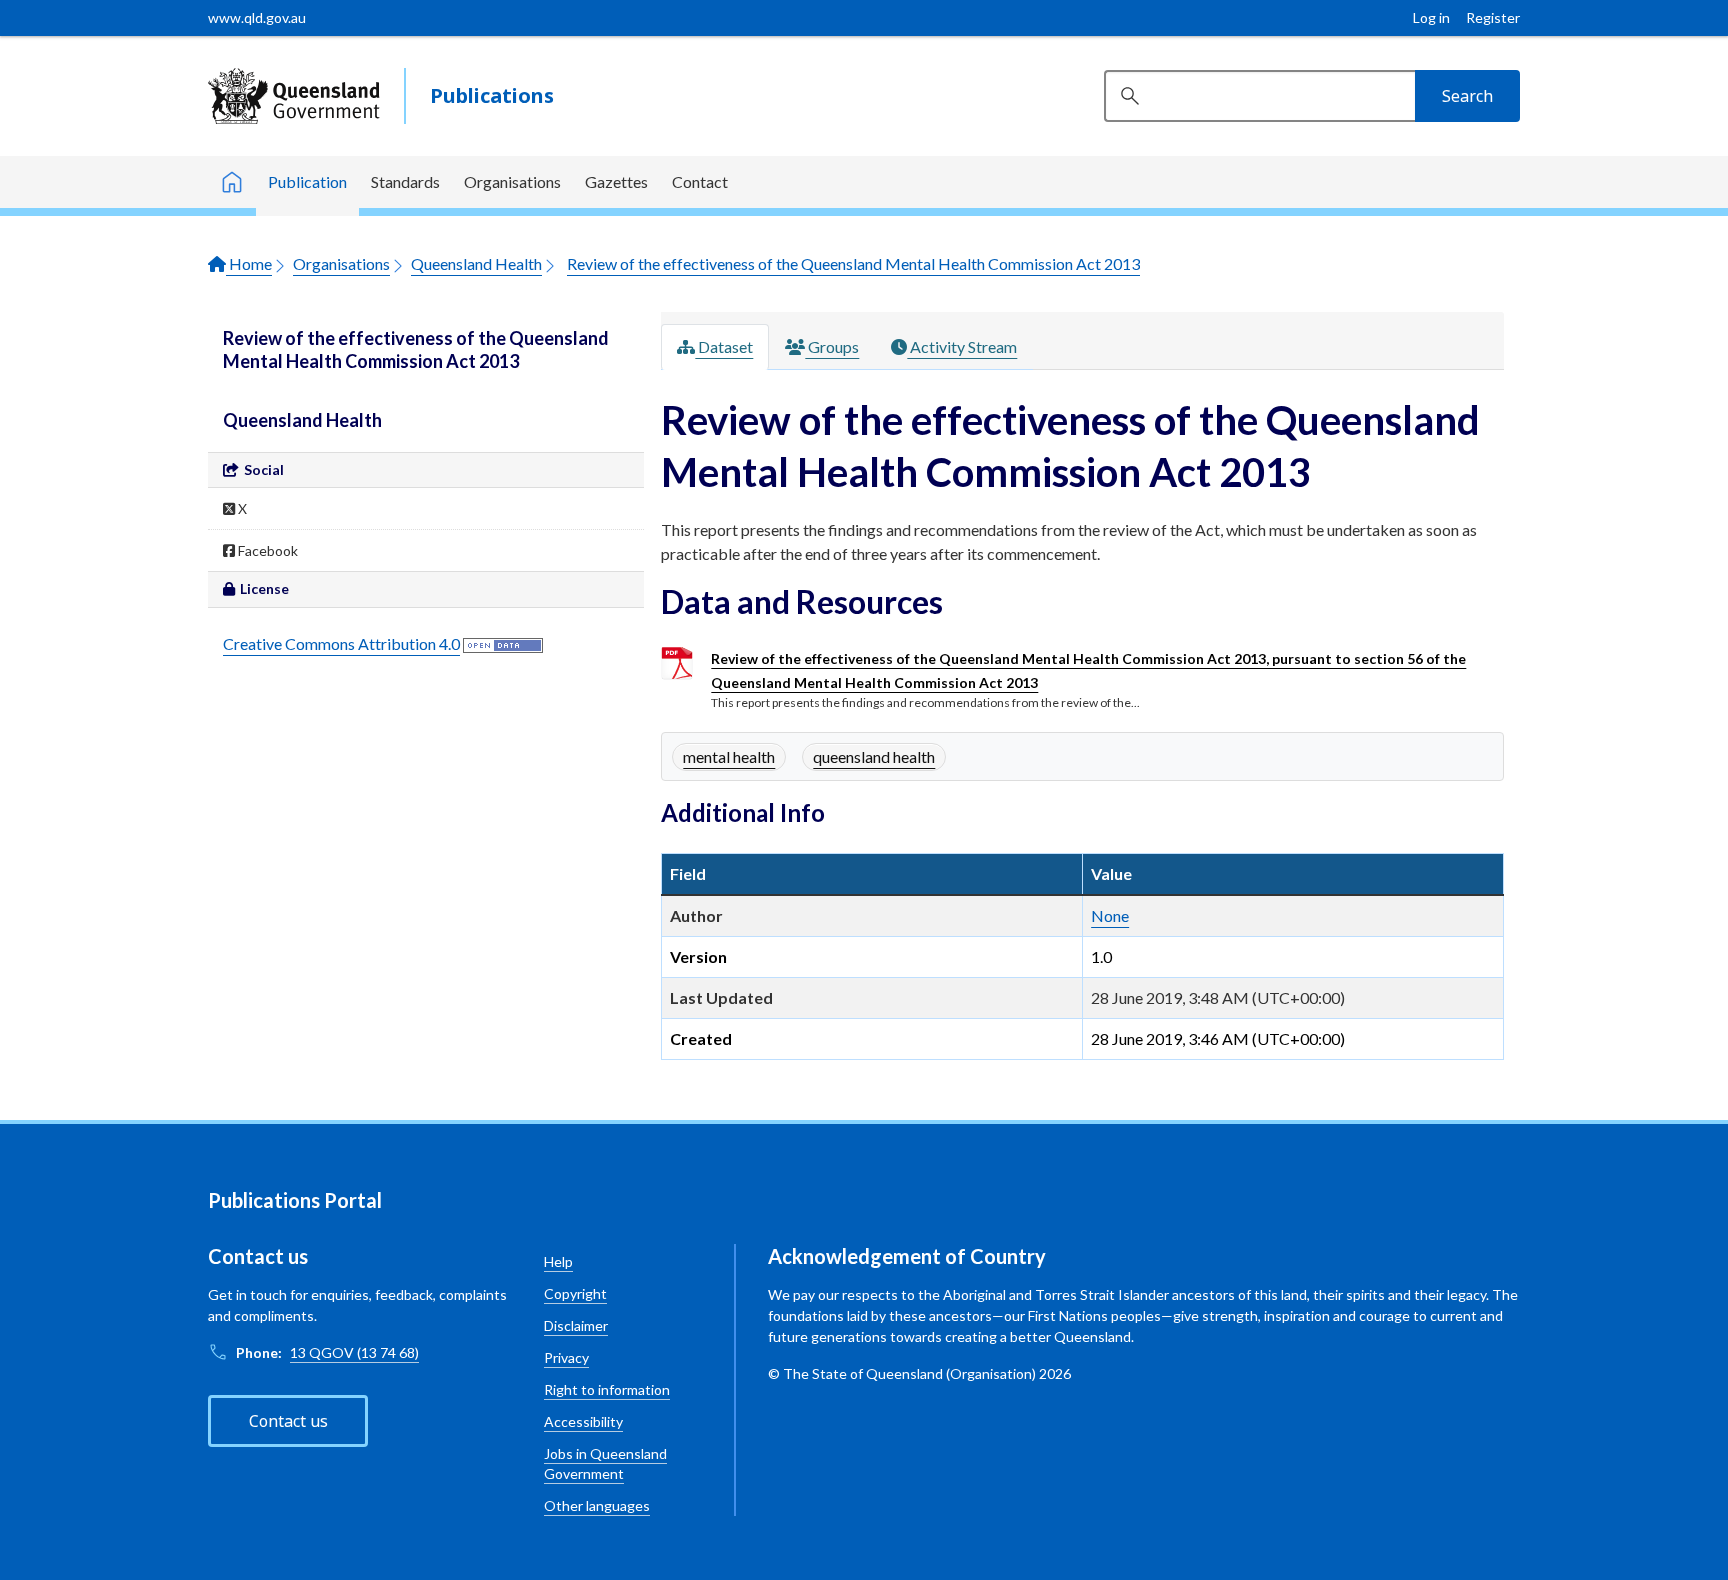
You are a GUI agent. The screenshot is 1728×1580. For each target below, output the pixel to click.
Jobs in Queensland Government (605, 1463)
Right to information (607, 1389)
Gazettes (616, 181)
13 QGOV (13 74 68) (354, 1352)
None (1110, 915)
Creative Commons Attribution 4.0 (341, 643)
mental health (729, 756)
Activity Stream (962, 346)
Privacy (566, 1357)
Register (1493, 17)
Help (558, 1261)
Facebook (266, 550)
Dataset (724, 346)
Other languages (597, 1505)
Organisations (512, 181)
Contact (700, 181)
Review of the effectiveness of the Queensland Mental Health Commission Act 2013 (853, 263)
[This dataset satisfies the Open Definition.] (503, 643)
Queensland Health (476, 263)
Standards (405, 181)
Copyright (575, 1293)
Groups (832, 346)
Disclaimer (576, 1325)
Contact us (288, 1421)
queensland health (874, 756)
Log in (1431, 17)
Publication (307, 181)
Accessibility (583, 1421)
